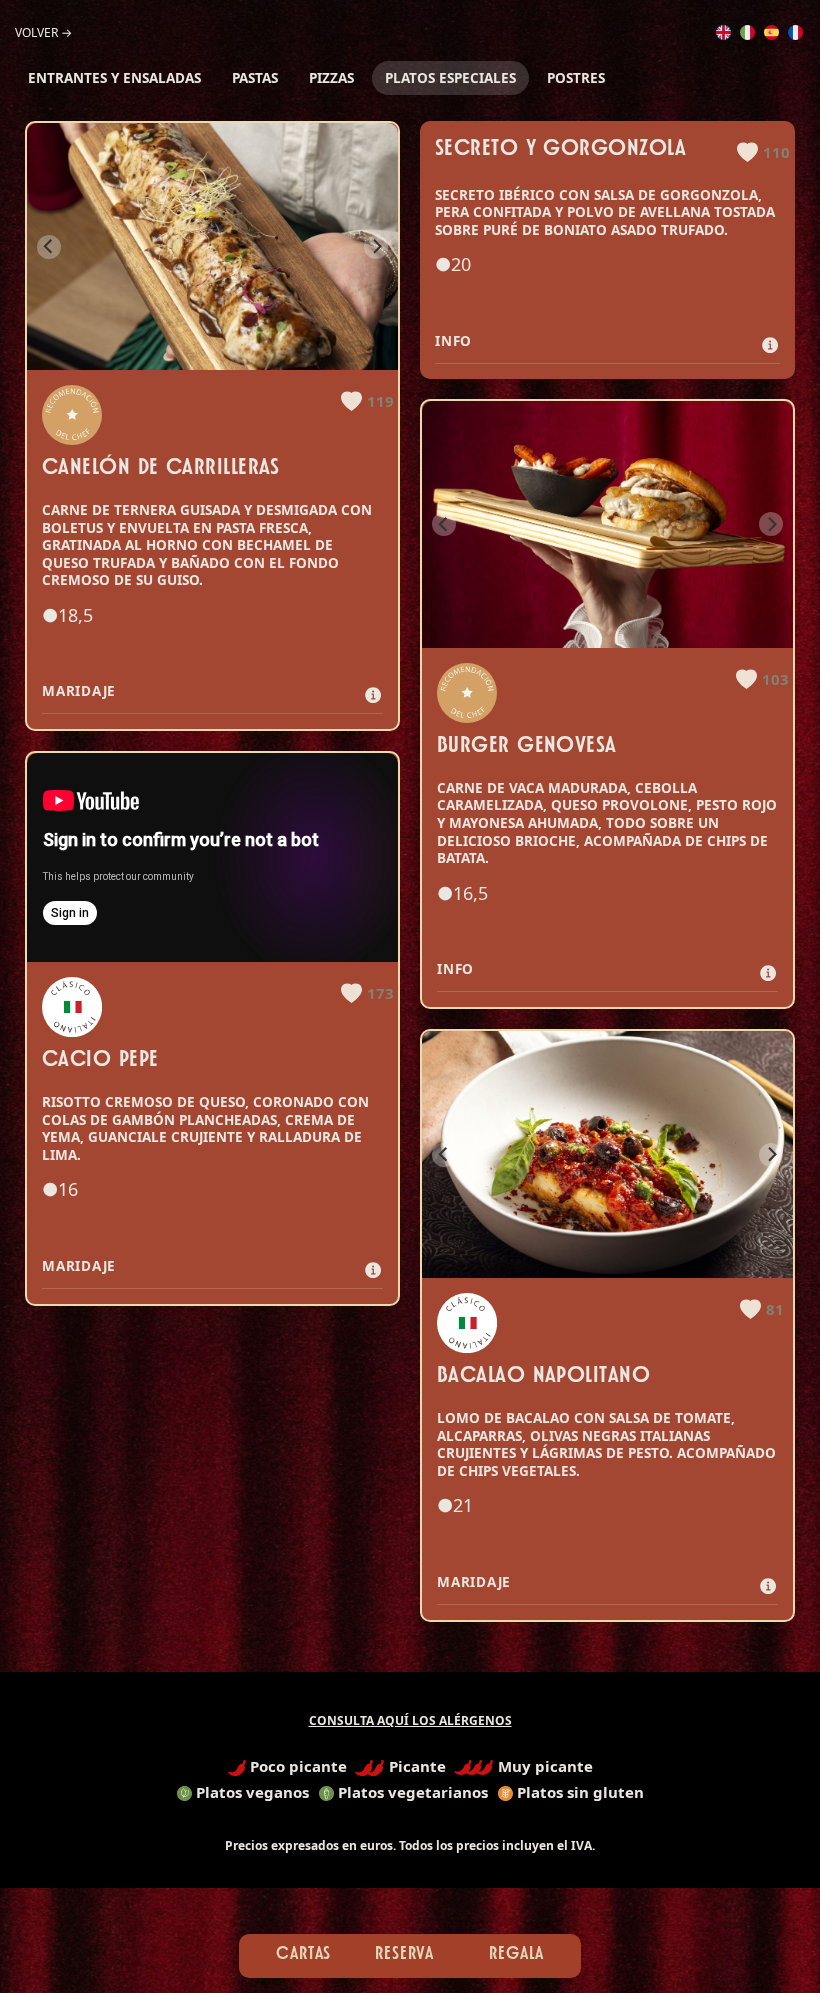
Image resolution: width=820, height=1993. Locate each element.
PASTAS (255, 78)
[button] (367, 401)
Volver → (43, 32)
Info (458, 341)
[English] (723, 30)
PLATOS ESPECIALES (450, 78)
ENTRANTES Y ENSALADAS (114, 78)
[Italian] (747, 30)
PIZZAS (331, 78)
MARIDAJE (79, 691)
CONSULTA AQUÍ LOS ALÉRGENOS (410, 1720)
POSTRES (576, 78)
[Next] (376, 247)
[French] (795, 30)
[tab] (212, 692)
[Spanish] (771, 30)
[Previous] (49, 247)
